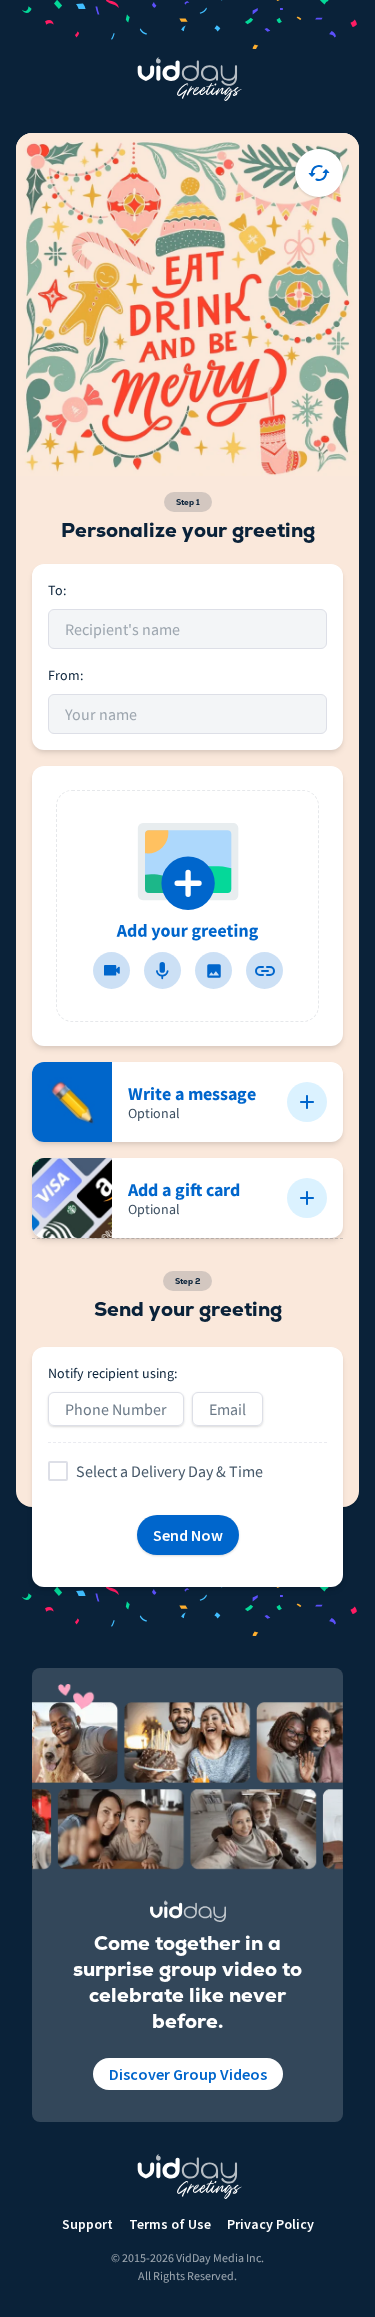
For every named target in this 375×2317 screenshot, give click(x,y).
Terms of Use (170, 2224)
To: (57, 590)
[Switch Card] (319, 173)
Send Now (188, 1535)
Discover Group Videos (188, 2074)
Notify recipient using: (112, 1373)
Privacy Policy (270, 2224)
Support (87, 2224)
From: (65, 675)
